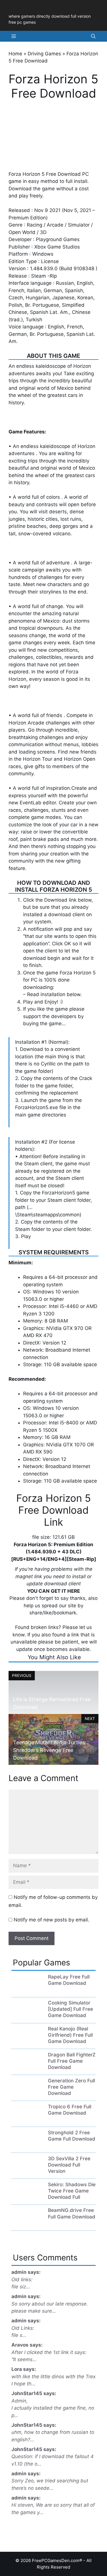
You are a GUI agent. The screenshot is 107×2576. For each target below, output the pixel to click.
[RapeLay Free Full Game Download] (27, 1990)
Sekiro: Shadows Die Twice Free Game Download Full (72, 2191)
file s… (19, 2335)
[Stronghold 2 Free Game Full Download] (27, 2146)
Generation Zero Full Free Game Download (71, 2087)
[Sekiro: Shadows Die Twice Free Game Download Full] (27, 2198)
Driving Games (44, 54)
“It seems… (24, 2359)
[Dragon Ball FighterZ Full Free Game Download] (27, 2068)
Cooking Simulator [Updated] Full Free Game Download (70, 2009)
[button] (93, 36)
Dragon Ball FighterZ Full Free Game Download (72, 2061)
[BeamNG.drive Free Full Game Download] (27, 2224)
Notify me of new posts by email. (52, 1920)
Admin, (20, 2401)
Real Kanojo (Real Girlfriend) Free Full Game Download (70, 2035)
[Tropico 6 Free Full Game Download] (27, 2120)
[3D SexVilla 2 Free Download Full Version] (27, 2172)
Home (15, 54)
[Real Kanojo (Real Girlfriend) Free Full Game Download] (27, 2042)
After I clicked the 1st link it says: (49, 2352)
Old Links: (23, 2328)
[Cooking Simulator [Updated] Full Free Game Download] (27, 2016)
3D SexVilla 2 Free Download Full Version (69, 2165)
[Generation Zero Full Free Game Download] (27, 2094)
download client (66, 914)
